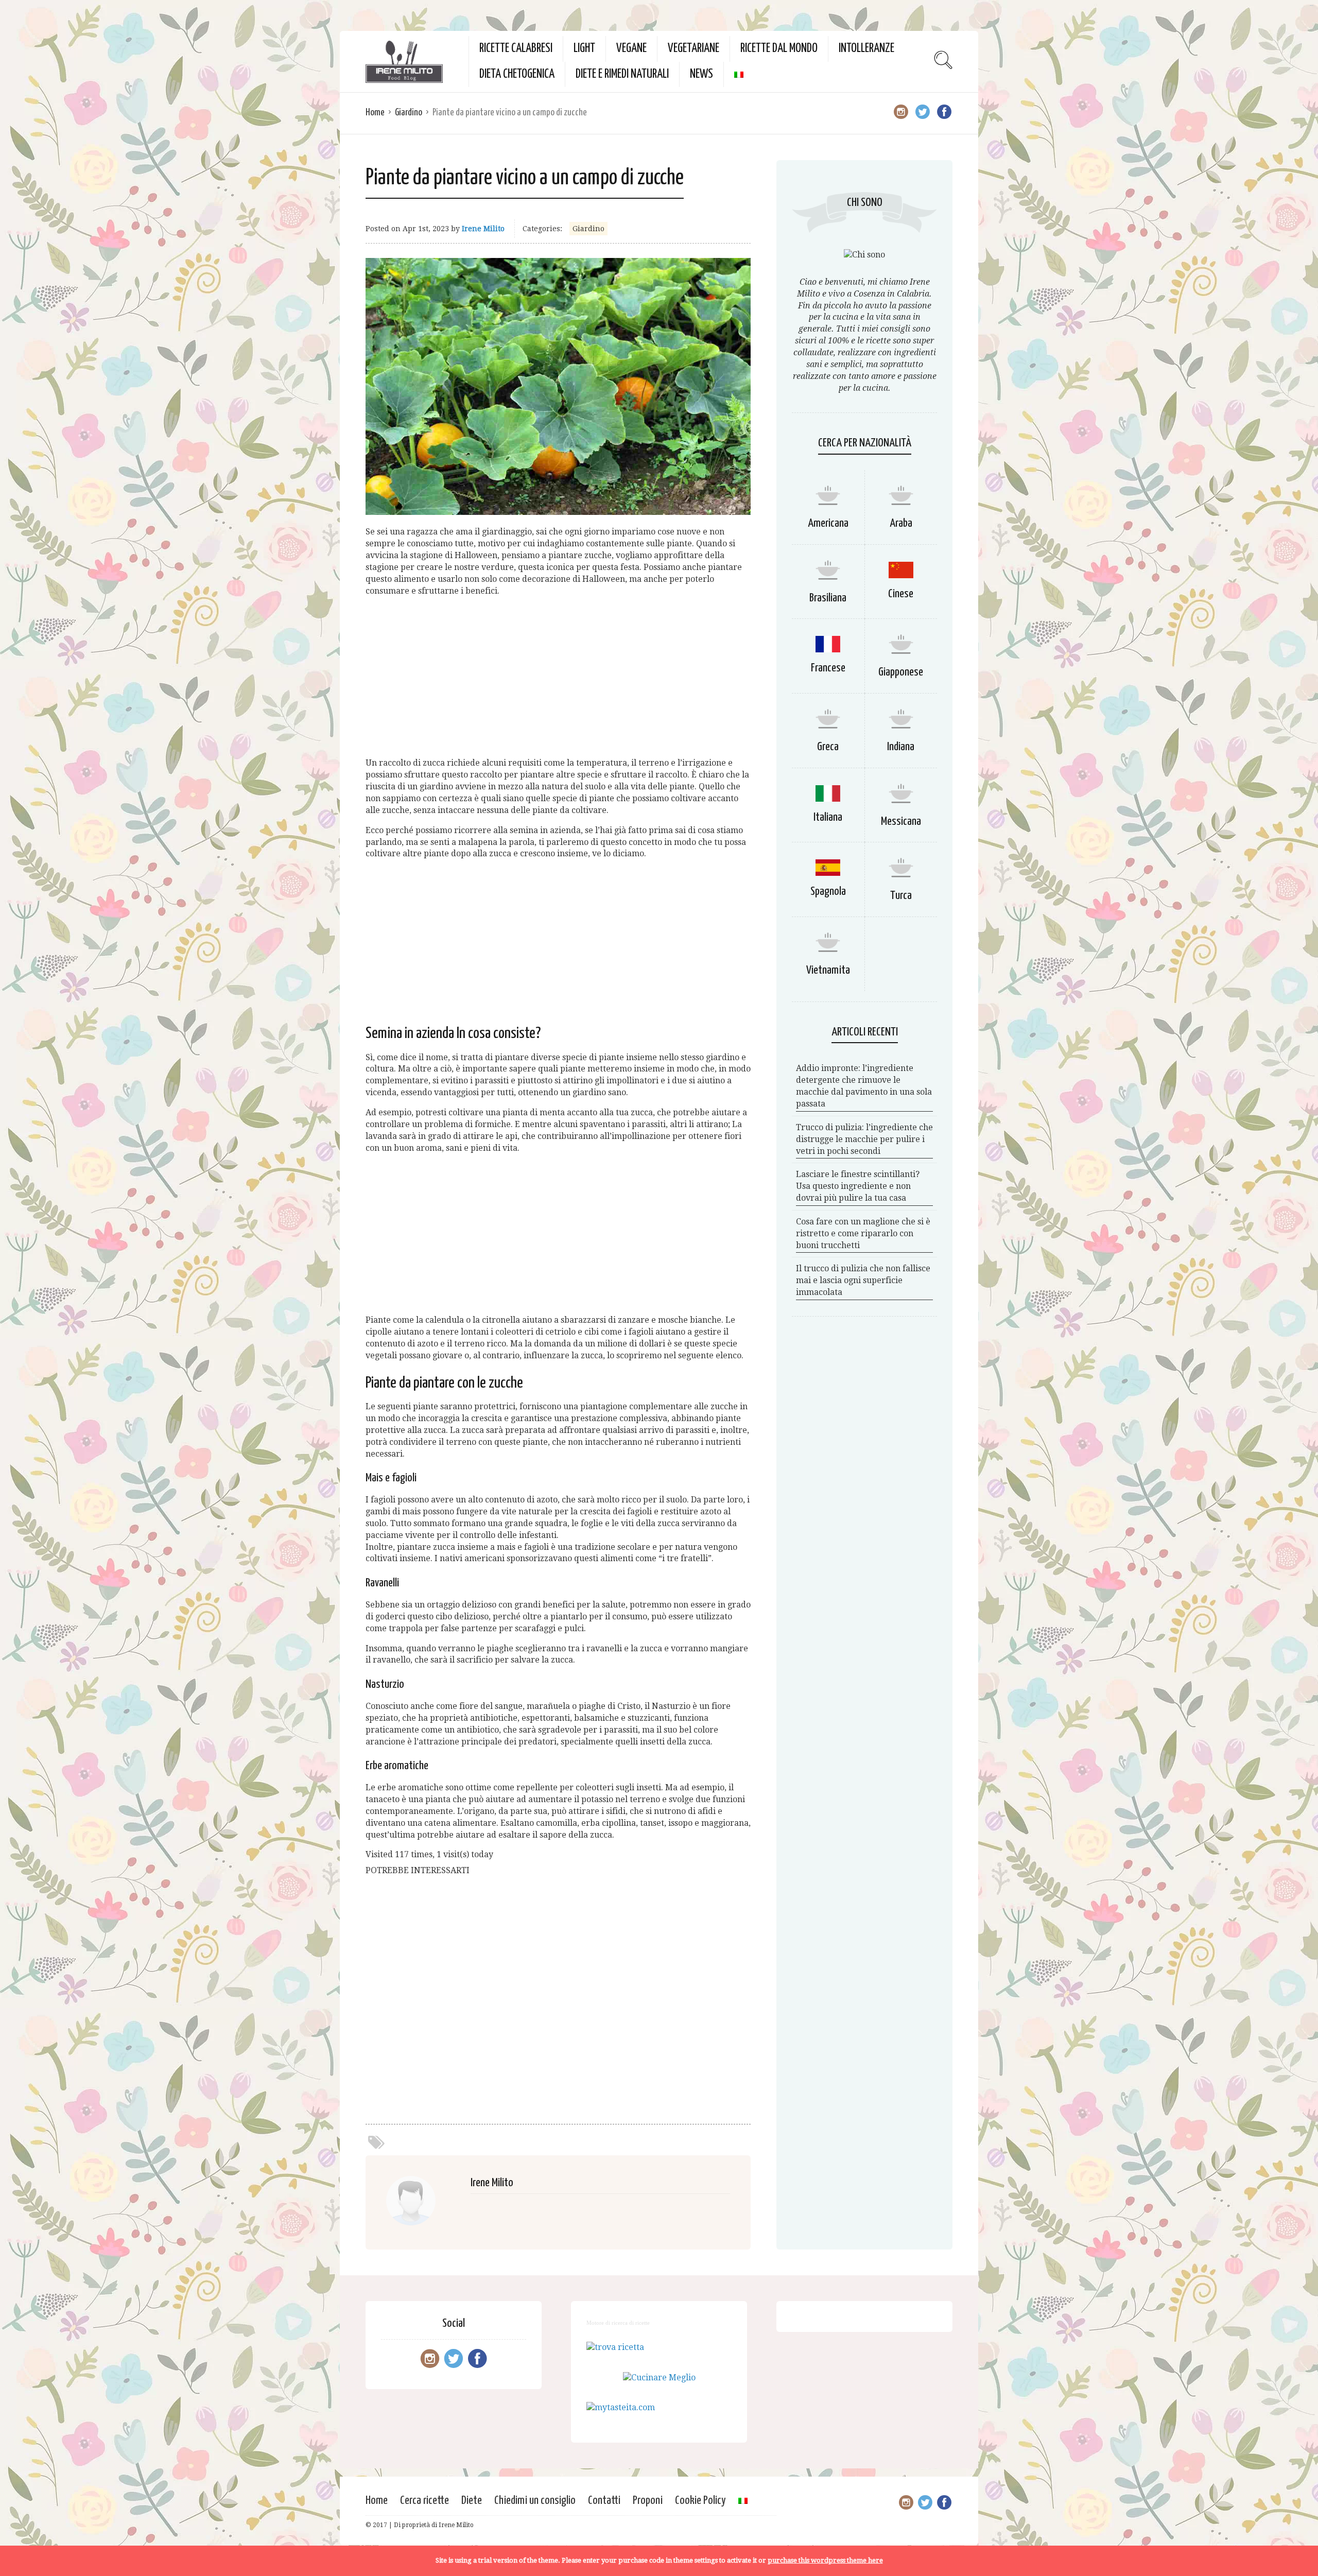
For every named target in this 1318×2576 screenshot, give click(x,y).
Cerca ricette (424, 2501)
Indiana (901, 747)
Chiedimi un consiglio (535, 2501)
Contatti (604, 2501)
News (701, 74)
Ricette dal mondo (779, 49)
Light (584, 49)
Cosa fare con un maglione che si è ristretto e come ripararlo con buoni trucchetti (863, 1233)
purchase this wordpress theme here (825, 2560)
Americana (828, 523)
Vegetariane (693, 49)
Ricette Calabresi (516, 49)
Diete (472, 2501)
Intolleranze (866, 49)
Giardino (409, 113)
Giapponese (901, 672)
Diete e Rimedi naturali (622, 74)
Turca (901, 896)
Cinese (901, 594)
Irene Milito (483, 229)
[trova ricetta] (615, 2347)
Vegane (631, 49)
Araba (901, 523)
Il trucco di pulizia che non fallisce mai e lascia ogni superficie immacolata (863, 1280)
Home (375, 113)
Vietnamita (828, 970)
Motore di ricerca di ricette (618, 2323)
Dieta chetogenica (517, 74)
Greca (828, 747)
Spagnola (828, 892)
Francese (828, 668)
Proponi (648, 2501)
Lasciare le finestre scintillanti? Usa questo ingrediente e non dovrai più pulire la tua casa (858, 1186)
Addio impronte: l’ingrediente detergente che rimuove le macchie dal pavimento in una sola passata (864, 1086)
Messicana (901, 822)
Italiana (828, 817)
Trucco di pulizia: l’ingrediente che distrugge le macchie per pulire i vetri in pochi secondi (864, 1139)
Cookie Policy (700, 2501)
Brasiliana (828, 598)
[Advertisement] (558, 677)
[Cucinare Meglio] (659, 2378)
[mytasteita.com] (621, 2407)
